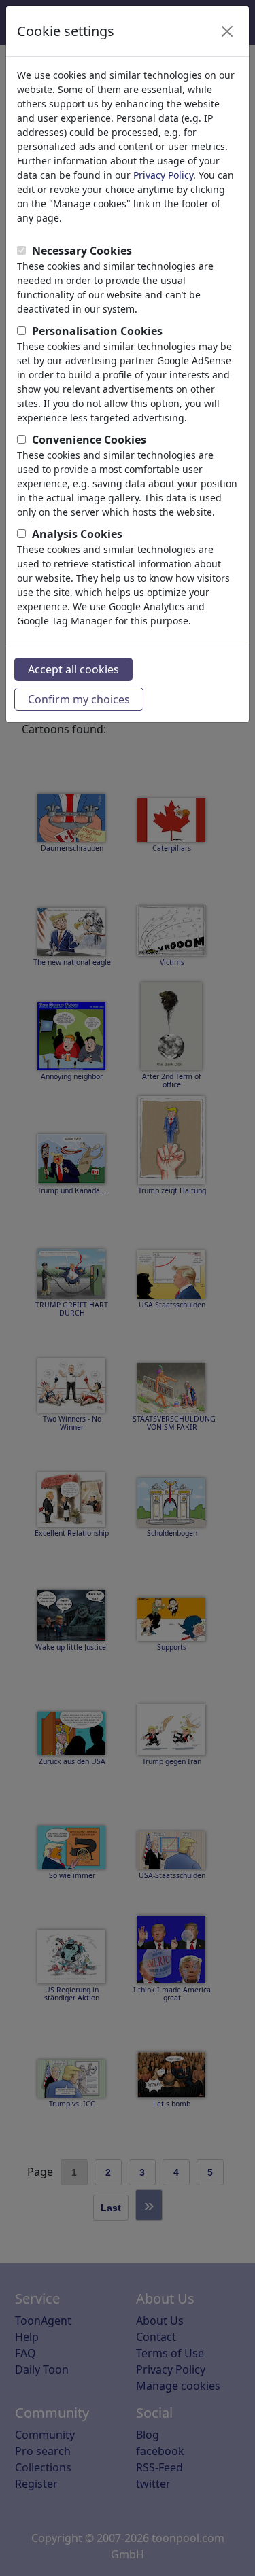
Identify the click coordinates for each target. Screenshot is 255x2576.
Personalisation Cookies (97, 331)
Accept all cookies (73, 669)
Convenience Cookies (89, 440)
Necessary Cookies (82, 251)
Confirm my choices (79, 699)
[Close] (227, 31)
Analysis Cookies (77, 534)
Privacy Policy (163, 175)
